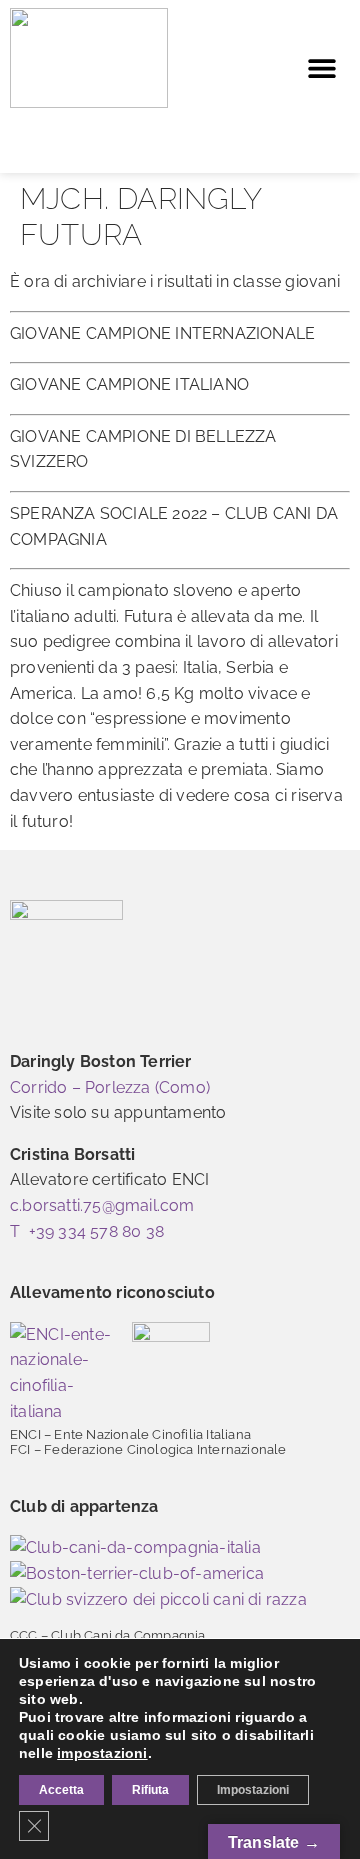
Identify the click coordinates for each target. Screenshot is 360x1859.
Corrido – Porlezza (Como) (110, 1087)
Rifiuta (150, 1790)
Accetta (61, 1790)
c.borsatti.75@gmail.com (102, 1205)
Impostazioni (253, 1790)
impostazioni (102, 1753)
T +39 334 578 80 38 (87, 1231)
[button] (321, 68)
